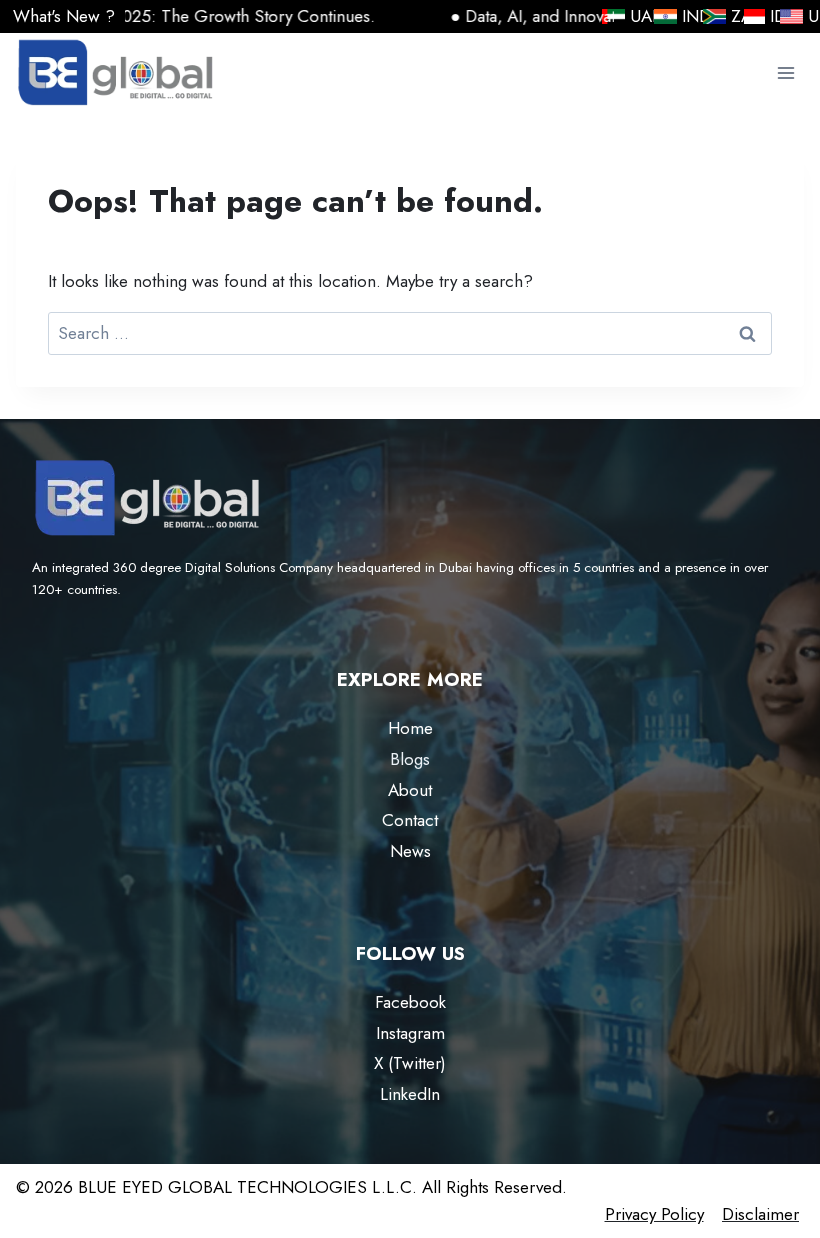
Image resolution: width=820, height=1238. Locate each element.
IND (685, 16)
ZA (716, 16)
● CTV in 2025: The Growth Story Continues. (169, 16)
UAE (634, 16)
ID (754, 16)
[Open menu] (785, 73)
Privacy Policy (654, 1214)
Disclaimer (760, 1214)
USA (812, 16)
